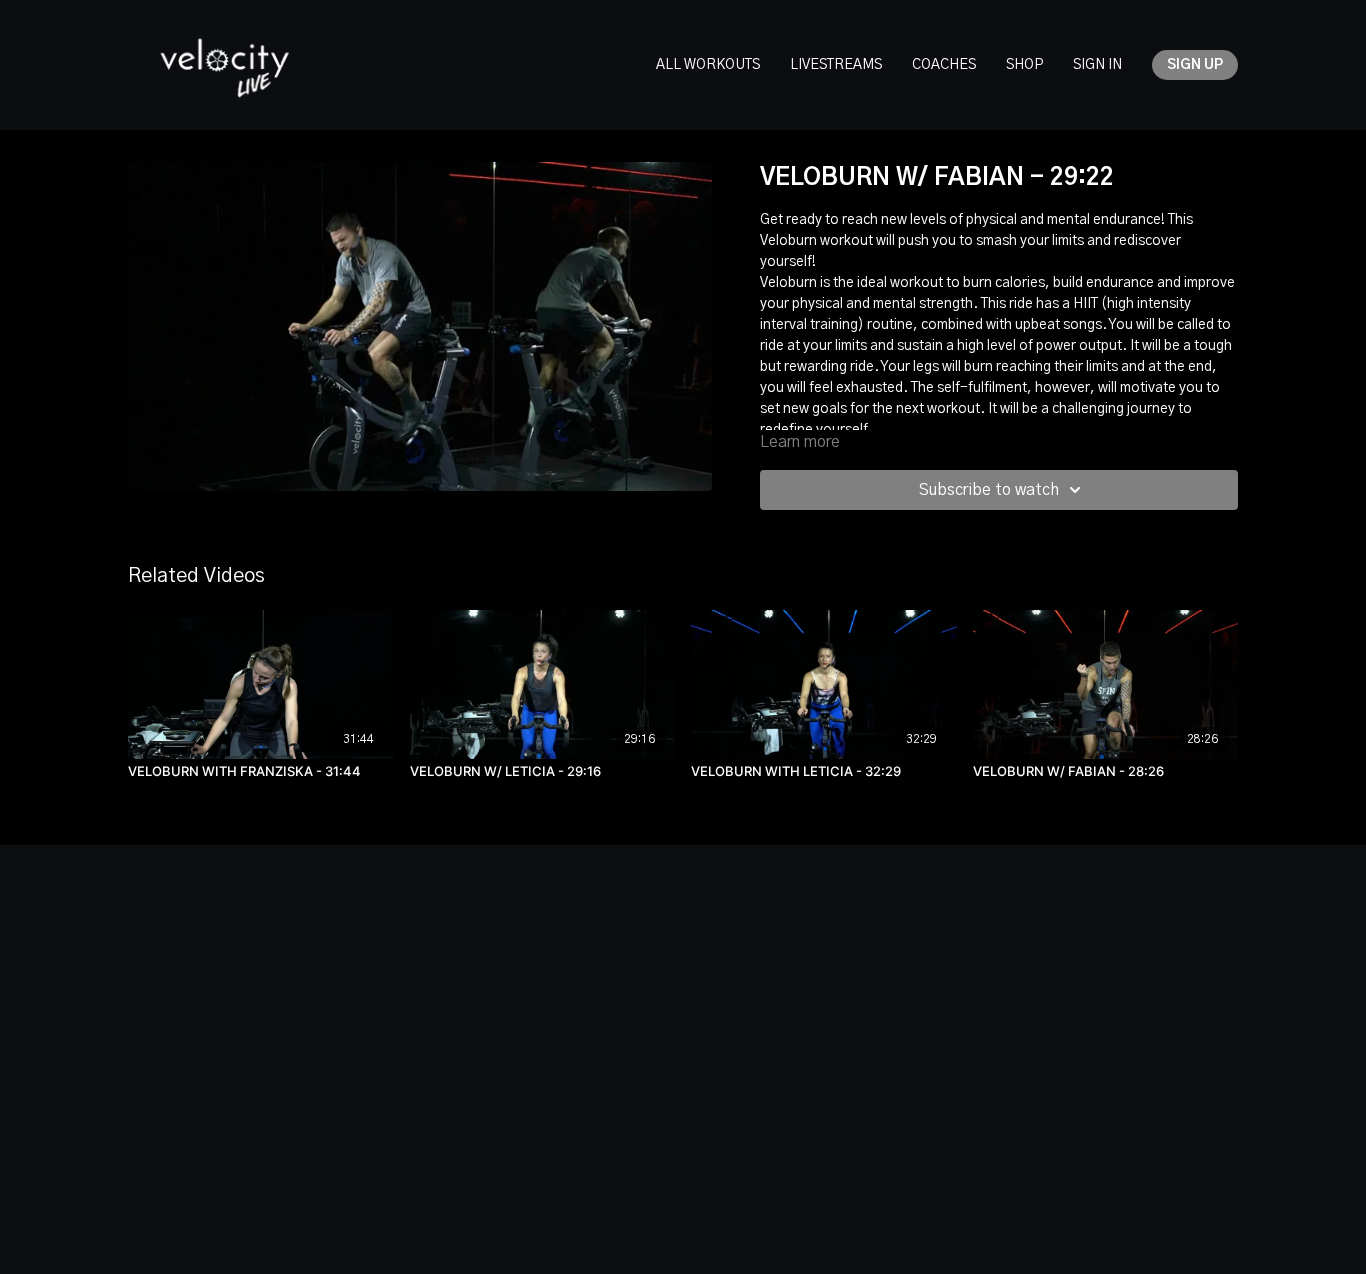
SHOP (1024, 65)
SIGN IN (1097, 65)
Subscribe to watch (989, 490)
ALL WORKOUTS (708, 65)
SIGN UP (1195, 65)
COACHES (944, 65)
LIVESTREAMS (836, 65)
